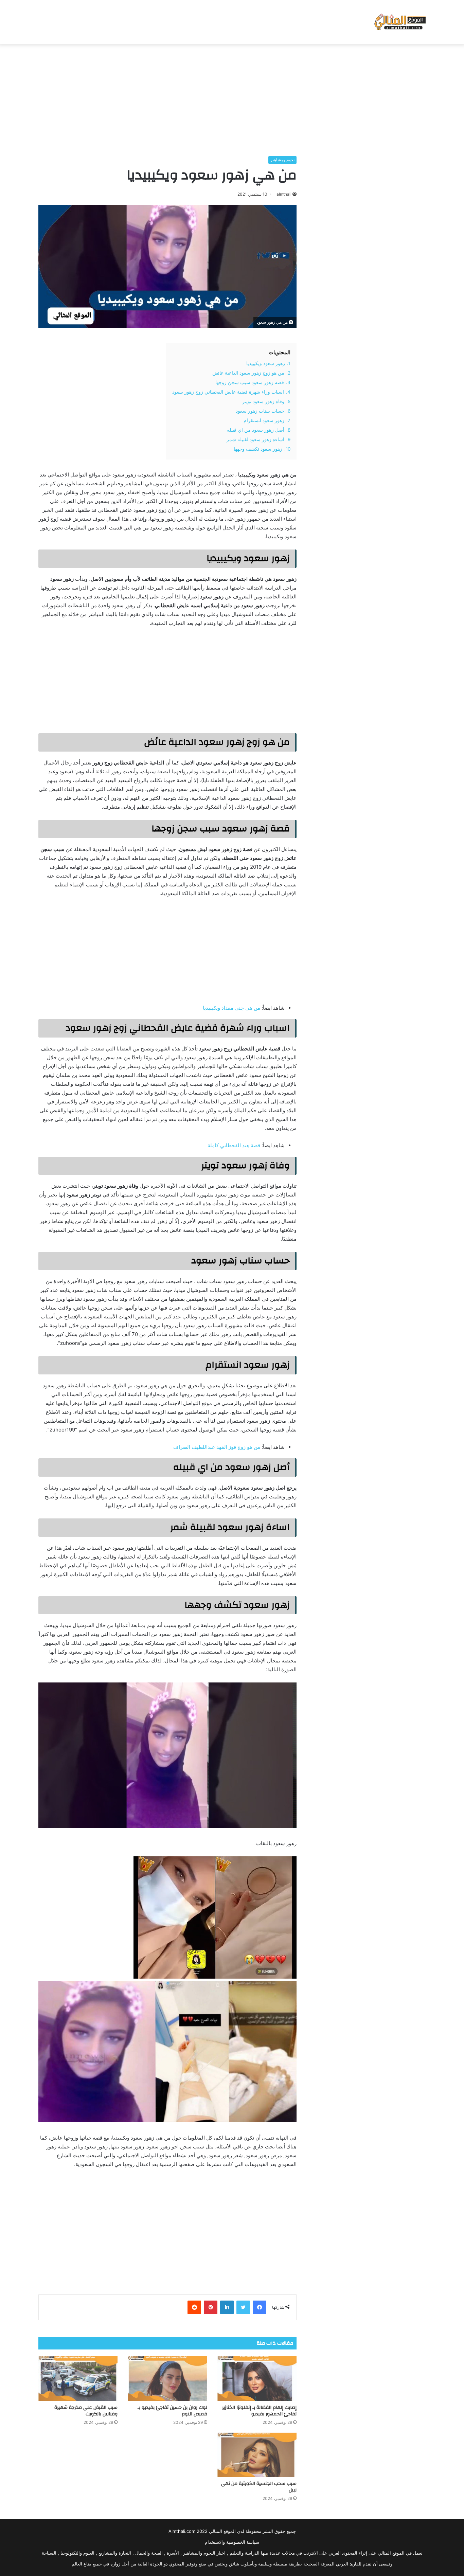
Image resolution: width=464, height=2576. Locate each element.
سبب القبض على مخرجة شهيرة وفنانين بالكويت (86, 2411)
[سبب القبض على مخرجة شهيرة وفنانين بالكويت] (78, 2379)
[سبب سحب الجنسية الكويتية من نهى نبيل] (257, 2455)
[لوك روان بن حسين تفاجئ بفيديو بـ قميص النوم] (167, 2379)
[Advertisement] (232, 98)
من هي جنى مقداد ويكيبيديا (231, 1008)
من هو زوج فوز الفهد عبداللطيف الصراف (217, 1447)
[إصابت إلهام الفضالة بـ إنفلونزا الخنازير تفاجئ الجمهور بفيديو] (257, 2379)
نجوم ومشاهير (282, 160)
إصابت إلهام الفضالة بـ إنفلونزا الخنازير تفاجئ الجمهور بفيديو (259, 2411)
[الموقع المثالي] (399, 22)
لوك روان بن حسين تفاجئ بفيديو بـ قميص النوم (172, 2411)
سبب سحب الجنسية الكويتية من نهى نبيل (259, 2487)
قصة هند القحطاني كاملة (234, 1145)
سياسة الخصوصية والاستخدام (232, 2542)
